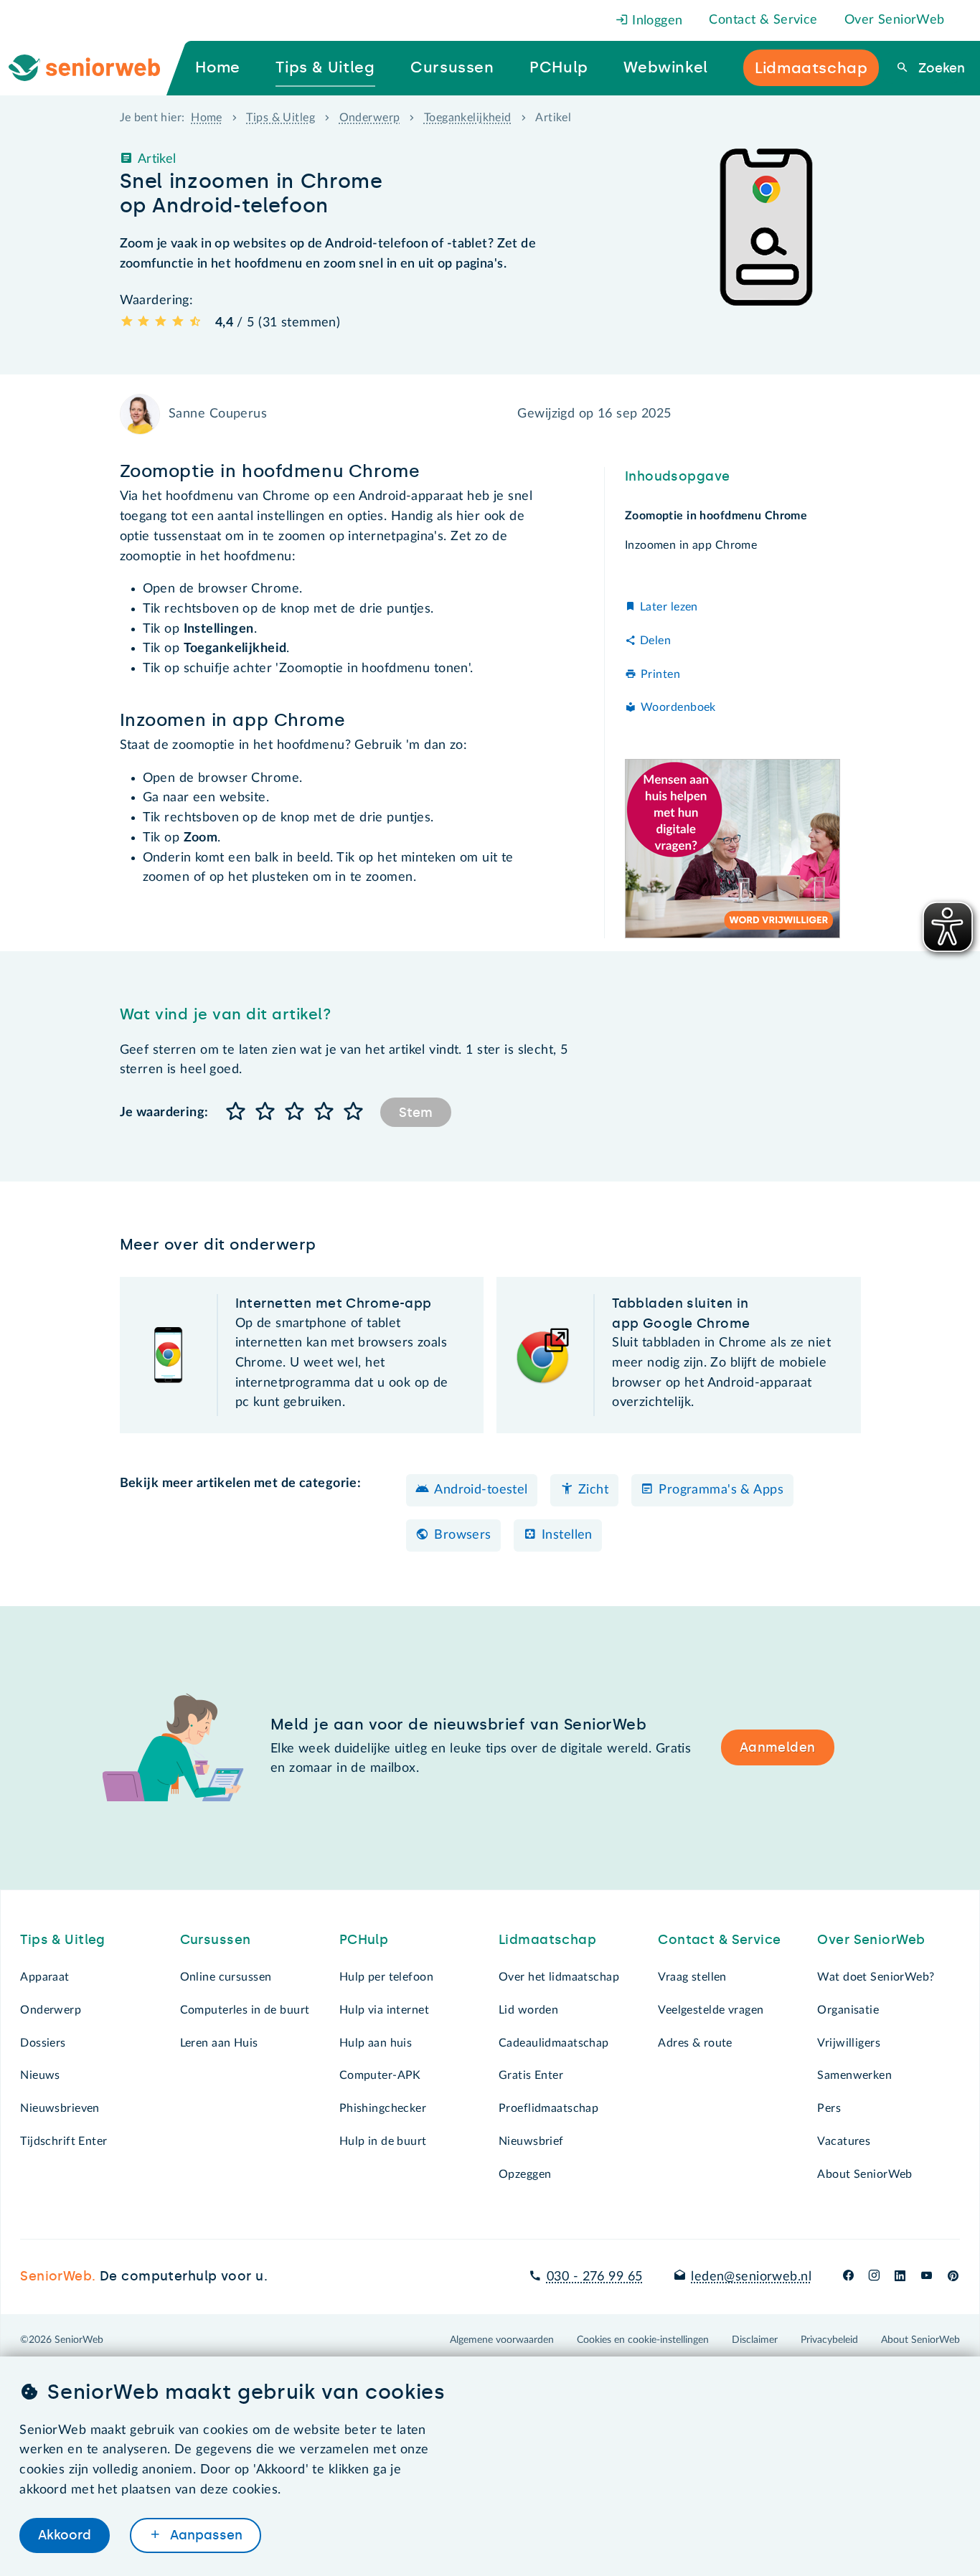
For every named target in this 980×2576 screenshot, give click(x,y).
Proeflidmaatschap (548, 2108)
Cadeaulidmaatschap (554, 2043)
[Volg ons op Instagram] (874, 2277)
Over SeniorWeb (895, 20)
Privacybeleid (829, 2340)
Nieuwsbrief (531, 2141)
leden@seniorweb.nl (751, 2277)
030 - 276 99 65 (594, 2277)
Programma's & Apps (721, 1490)
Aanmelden (778, 1747)
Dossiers (43, 2043)
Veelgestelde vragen (711, 2010)
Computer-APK (380, 2075)
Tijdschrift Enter (63, 2141)
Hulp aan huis (376, 2043)
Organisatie (848, 2010)
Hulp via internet (384, 2010)
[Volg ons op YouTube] (927, 2277)
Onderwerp (370, 118)
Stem (416, 1113)
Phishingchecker (383, 2108)
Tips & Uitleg (281, 118)
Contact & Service (763, 20)
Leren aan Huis (219, 2043)
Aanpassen (204, 2535)
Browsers (462, 1535)
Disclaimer (755, 2340)
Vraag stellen (692, 1977)
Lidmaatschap (547, 1940)
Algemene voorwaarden (502, 2340)
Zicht (593, 1490)
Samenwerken (854, 2075)
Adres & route (695, 2043)
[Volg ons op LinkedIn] (900, 2277)
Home (207, 118)
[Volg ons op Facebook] (848, 2277)
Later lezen (669, 607)
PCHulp (364, 1940)
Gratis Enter (531, 2075)
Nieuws (40, 2075)
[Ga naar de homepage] (96, 68)
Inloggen (656, 21)
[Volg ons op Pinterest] (953, 2277)
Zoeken (939, 68)
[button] (236, 1112)
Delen (655, 641)
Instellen (567, 1535)
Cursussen (216, 1940)
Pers (829, 2108)
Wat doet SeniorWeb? (876, 1977)
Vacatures (844, 2141)
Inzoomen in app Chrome (691, 545)
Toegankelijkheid (468, 118)
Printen (660, 674)
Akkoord (65, 2535)
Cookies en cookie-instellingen (643, 2340)
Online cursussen (226, 1977)
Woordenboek (678, 707)
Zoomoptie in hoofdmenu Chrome (716, 516)
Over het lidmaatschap (559, 1977)
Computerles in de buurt (245, 2010)
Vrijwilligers (849, 2043)
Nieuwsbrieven (60, 2108)
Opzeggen (525, 2174)
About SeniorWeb (864, 2174)
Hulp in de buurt (383, 2141)
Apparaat (44, 1977)
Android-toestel (481, 1490)
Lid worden (528, 2010)
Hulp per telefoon (386, 1977)
